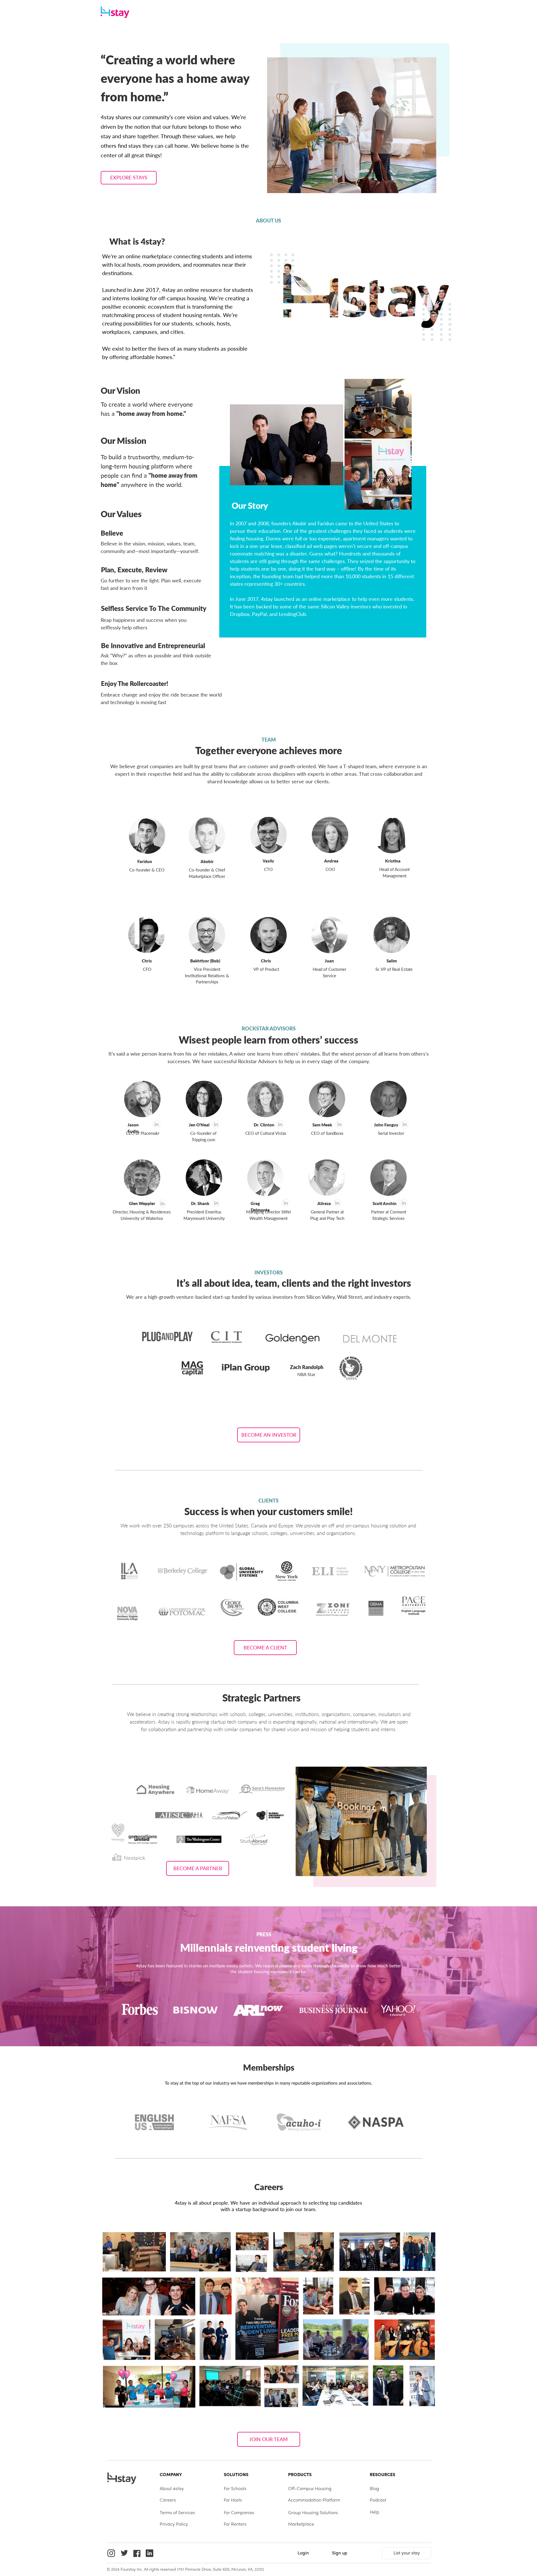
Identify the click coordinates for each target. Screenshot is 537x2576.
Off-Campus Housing (310, 2489)
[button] (129, 178)
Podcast (378, 2500)
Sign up (340, 2553)
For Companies (239, 2513)
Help (375, 2512)
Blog (374, 2489)
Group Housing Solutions (313, 2513)
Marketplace (301, 2525)
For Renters (235, 2525)
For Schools (235, 2489)
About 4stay (172, 2489)
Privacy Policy (174, 2525)
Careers (168, 2500)
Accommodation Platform (314, 2500)
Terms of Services (177, 2513)
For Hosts (233, 2500)
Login (303, 2553)
